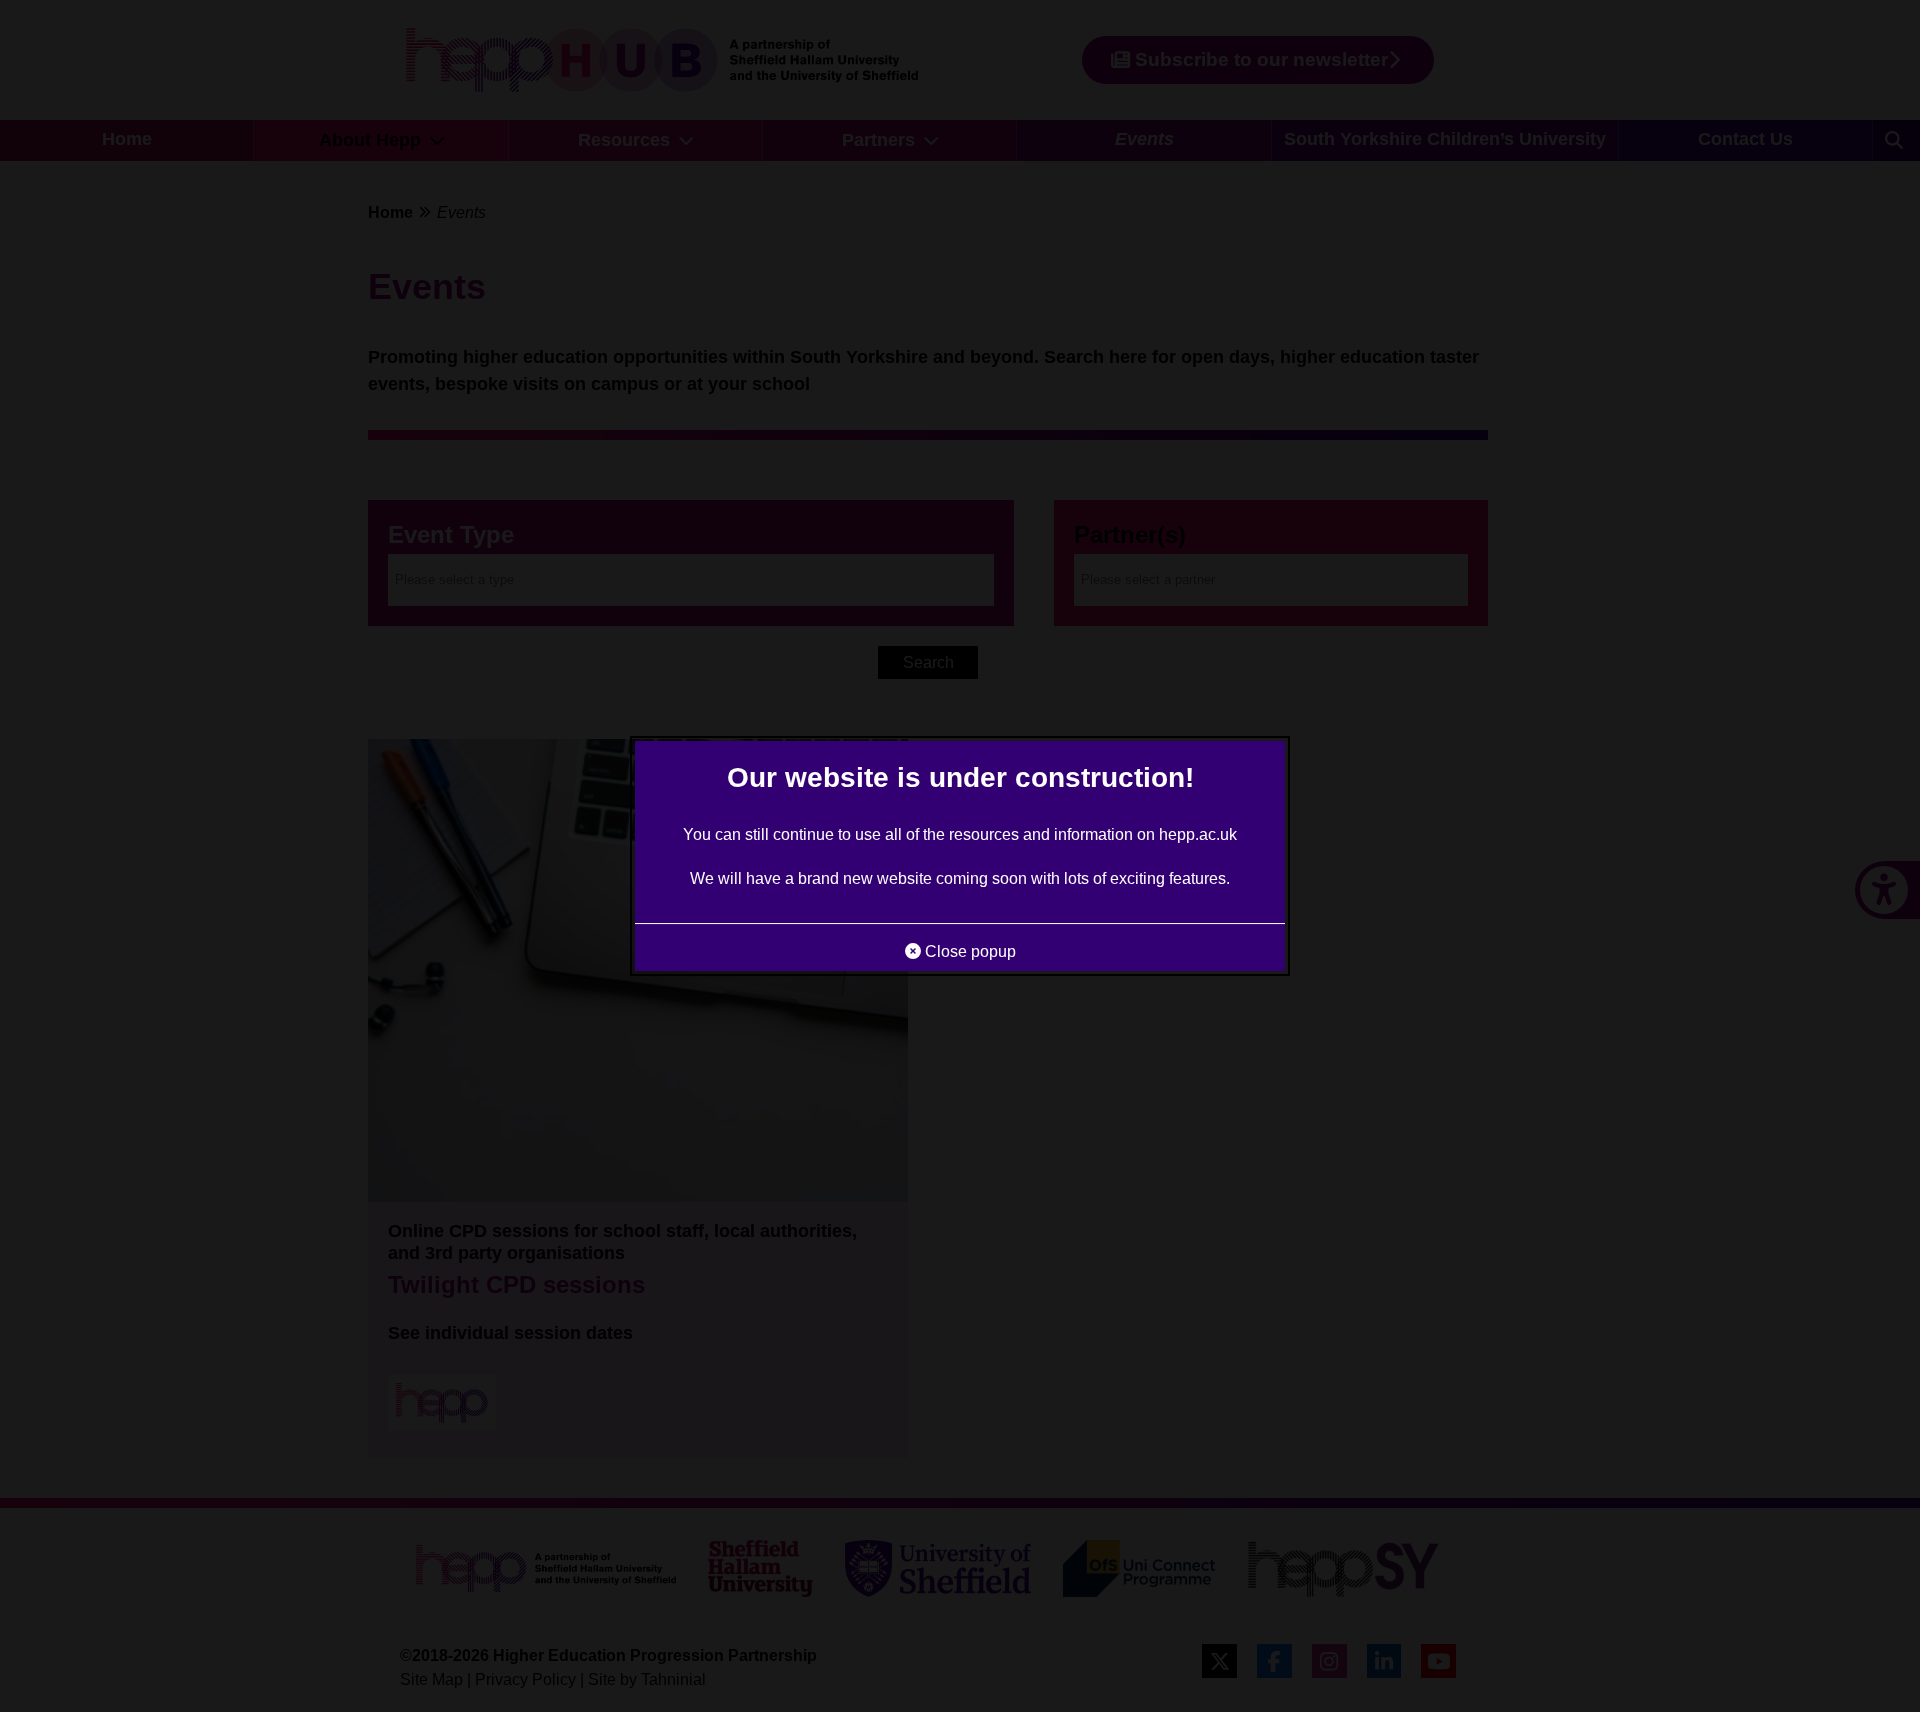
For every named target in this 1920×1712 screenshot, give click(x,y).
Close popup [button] (968, 951)
